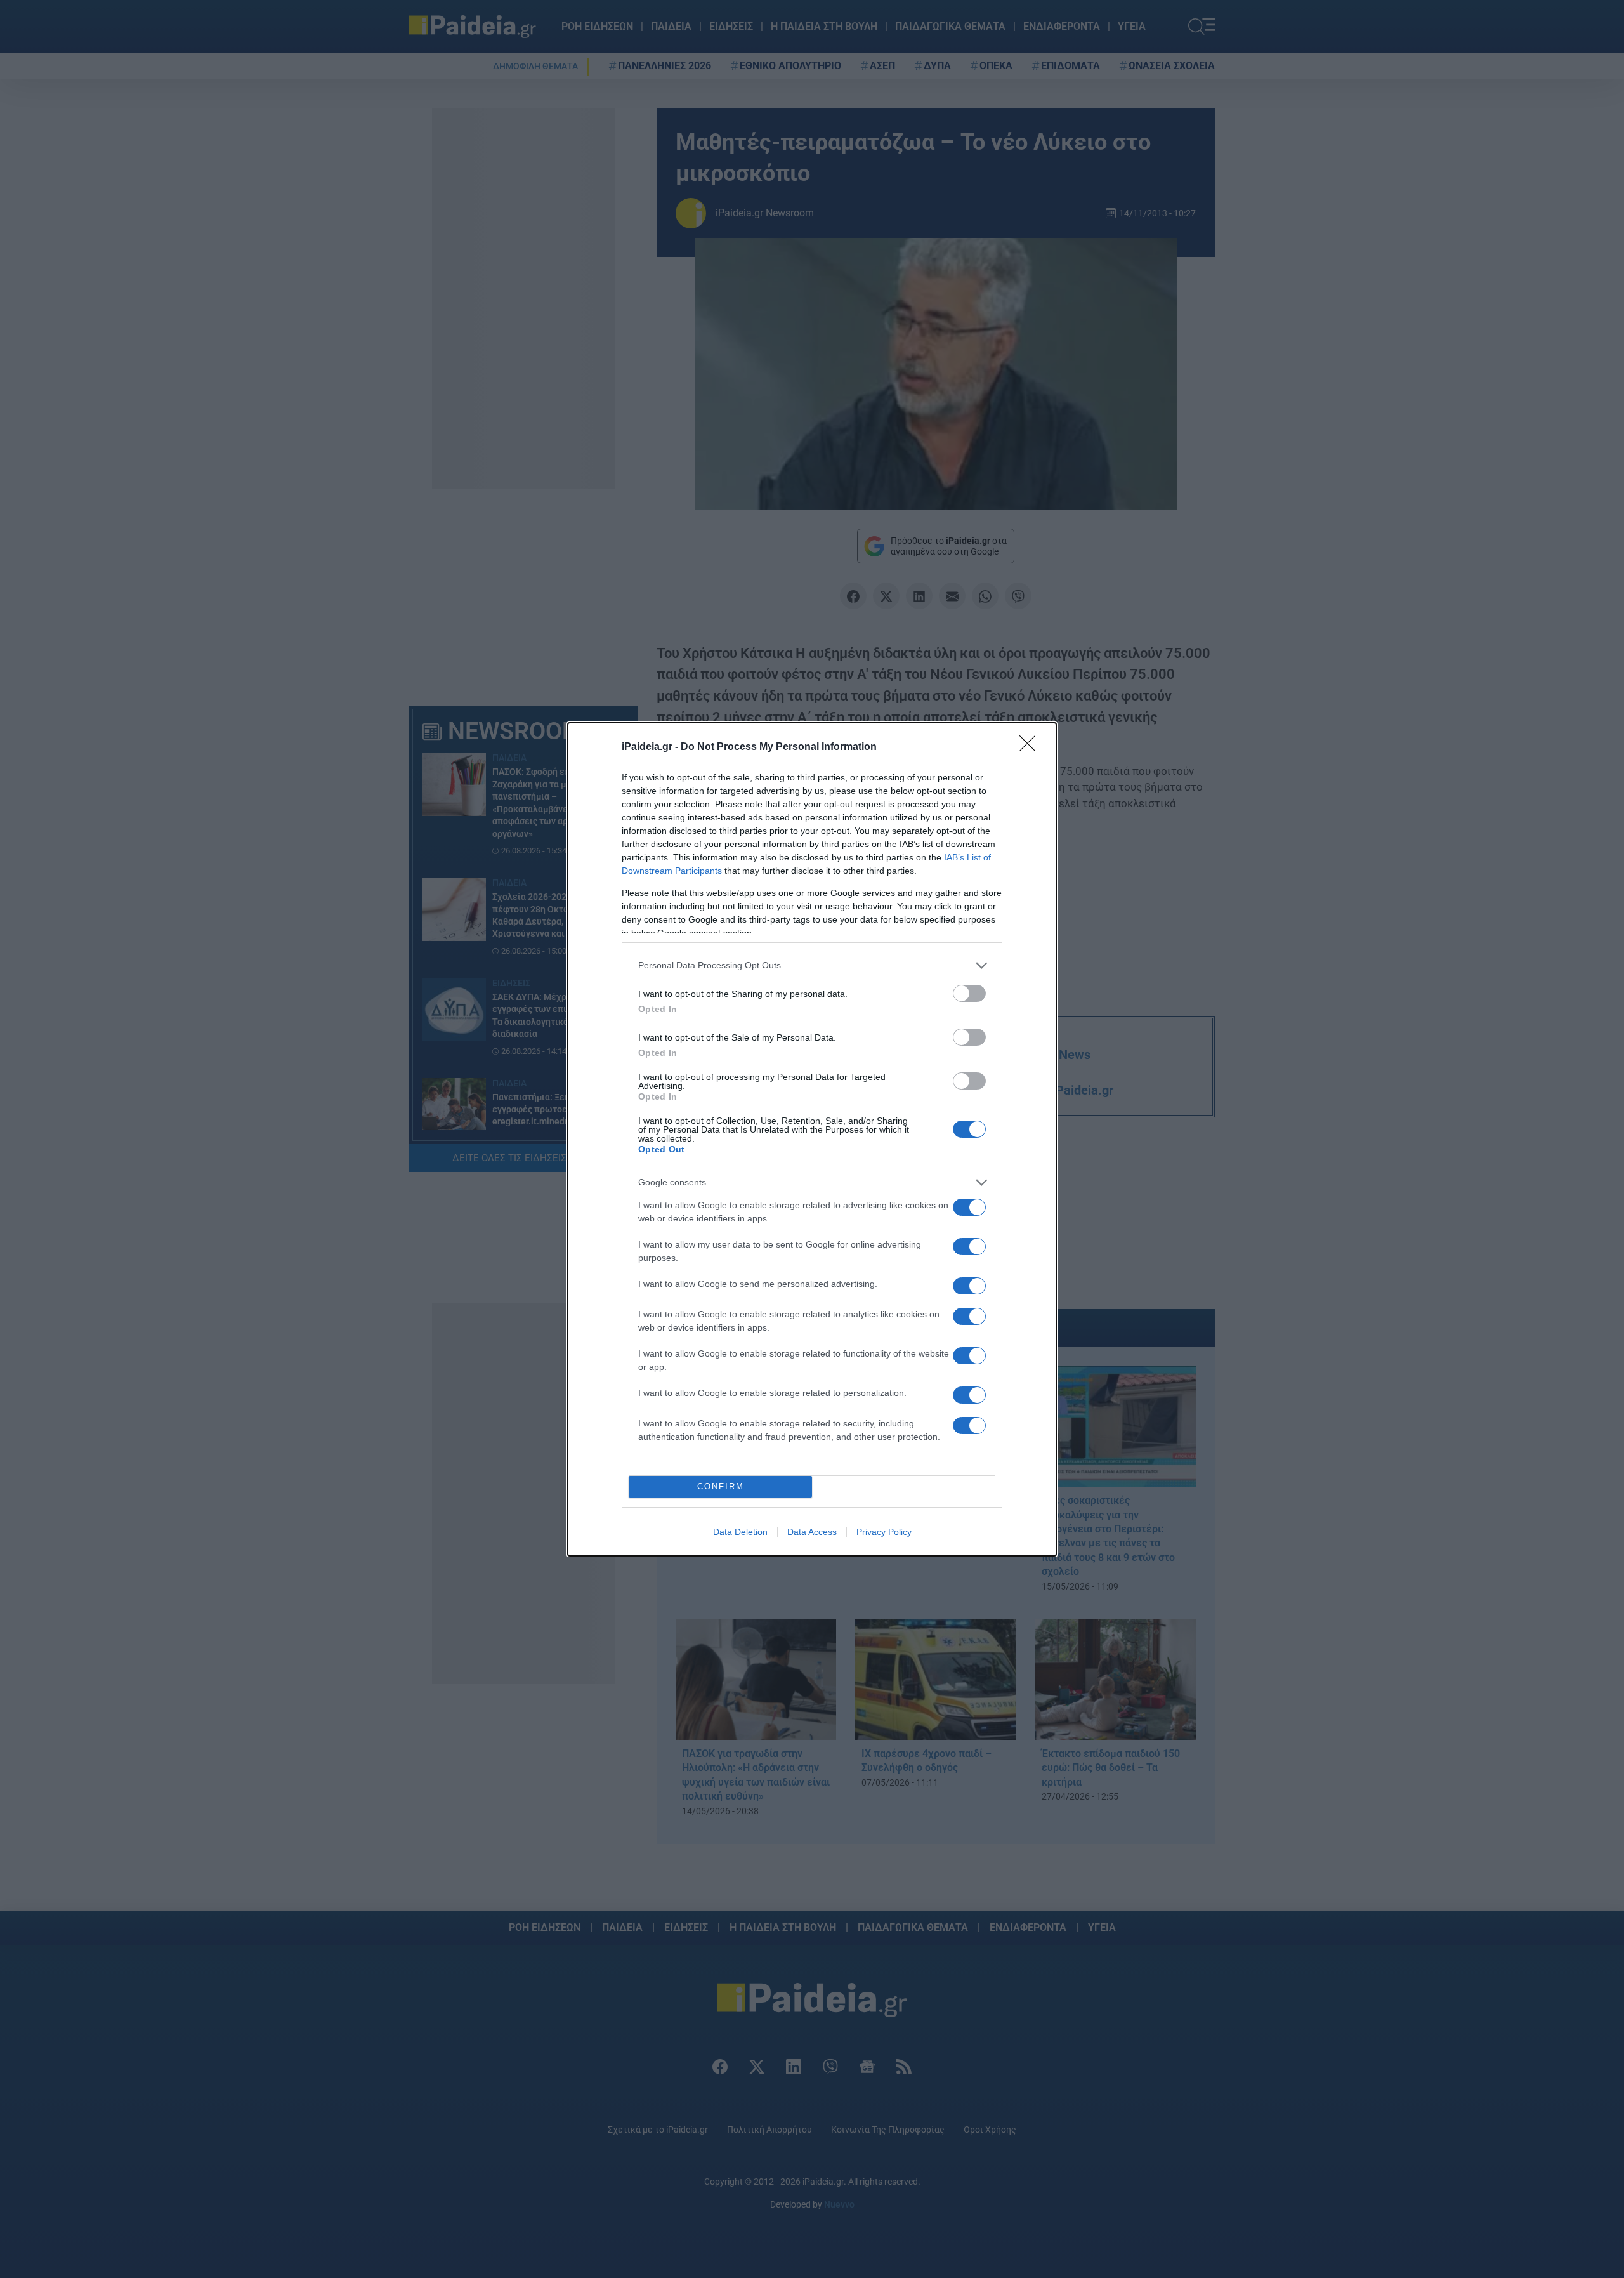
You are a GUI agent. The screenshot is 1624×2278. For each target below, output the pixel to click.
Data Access (812, 1532)
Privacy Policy (884, 1532)
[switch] (969, 993)
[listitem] (812, 965)
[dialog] (812, 1139)
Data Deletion (740, 1532)
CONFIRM (721, 1486)
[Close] (1031, 747)
